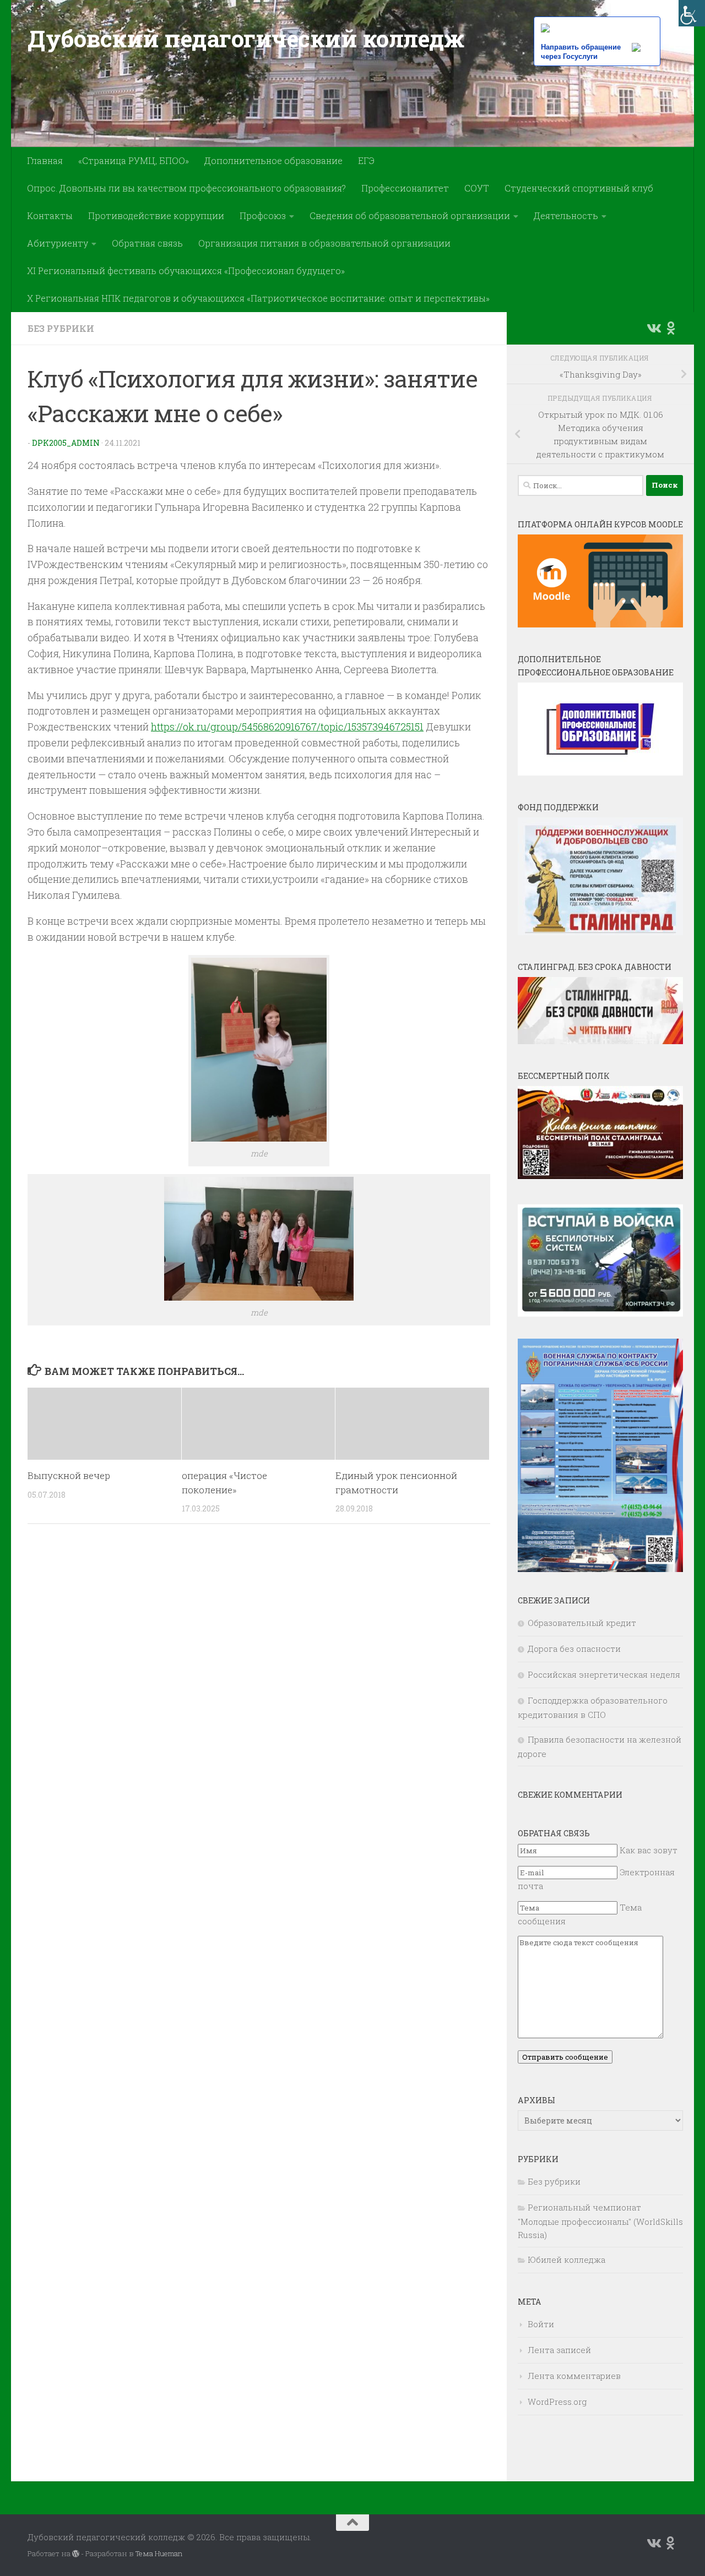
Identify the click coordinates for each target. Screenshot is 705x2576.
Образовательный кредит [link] (582, 1623)
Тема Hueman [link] (159, 2553)
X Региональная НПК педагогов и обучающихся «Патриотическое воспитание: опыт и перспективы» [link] (258, 298)
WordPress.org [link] (557, 2402)
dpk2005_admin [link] (66, 443)
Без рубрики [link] (61, 328)
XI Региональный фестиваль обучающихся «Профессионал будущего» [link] (186, 271)
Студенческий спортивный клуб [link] (579, 188)
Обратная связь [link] (147, 243)
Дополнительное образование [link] (273, 160)
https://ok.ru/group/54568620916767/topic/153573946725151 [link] (287, 727)
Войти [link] (541, 2324)
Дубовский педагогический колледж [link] (246, 38)
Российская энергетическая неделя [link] (604, 1674)
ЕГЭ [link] (366, 160)
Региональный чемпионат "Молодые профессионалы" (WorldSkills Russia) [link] (600, 2221)
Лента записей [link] (559, 2350)
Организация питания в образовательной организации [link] (324, 243)
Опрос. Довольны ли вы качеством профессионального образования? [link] (186, 188)
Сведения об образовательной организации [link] (410, 215)
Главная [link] (45, 160)
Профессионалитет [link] (405, 188)
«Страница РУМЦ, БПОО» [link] (134, 160)
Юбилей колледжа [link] (566, 2260)
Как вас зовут (649, 1850)
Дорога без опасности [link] (574, 1649)
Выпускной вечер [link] (69, 1475)
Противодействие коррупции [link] (156, 215)
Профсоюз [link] (263, 215)
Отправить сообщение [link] (565, 2057)
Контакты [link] (50, 215)
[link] (692, 13)
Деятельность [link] (566, 215)
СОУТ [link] (477, 188)
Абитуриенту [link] (58, 243)
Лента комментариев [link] (574, 2376)
